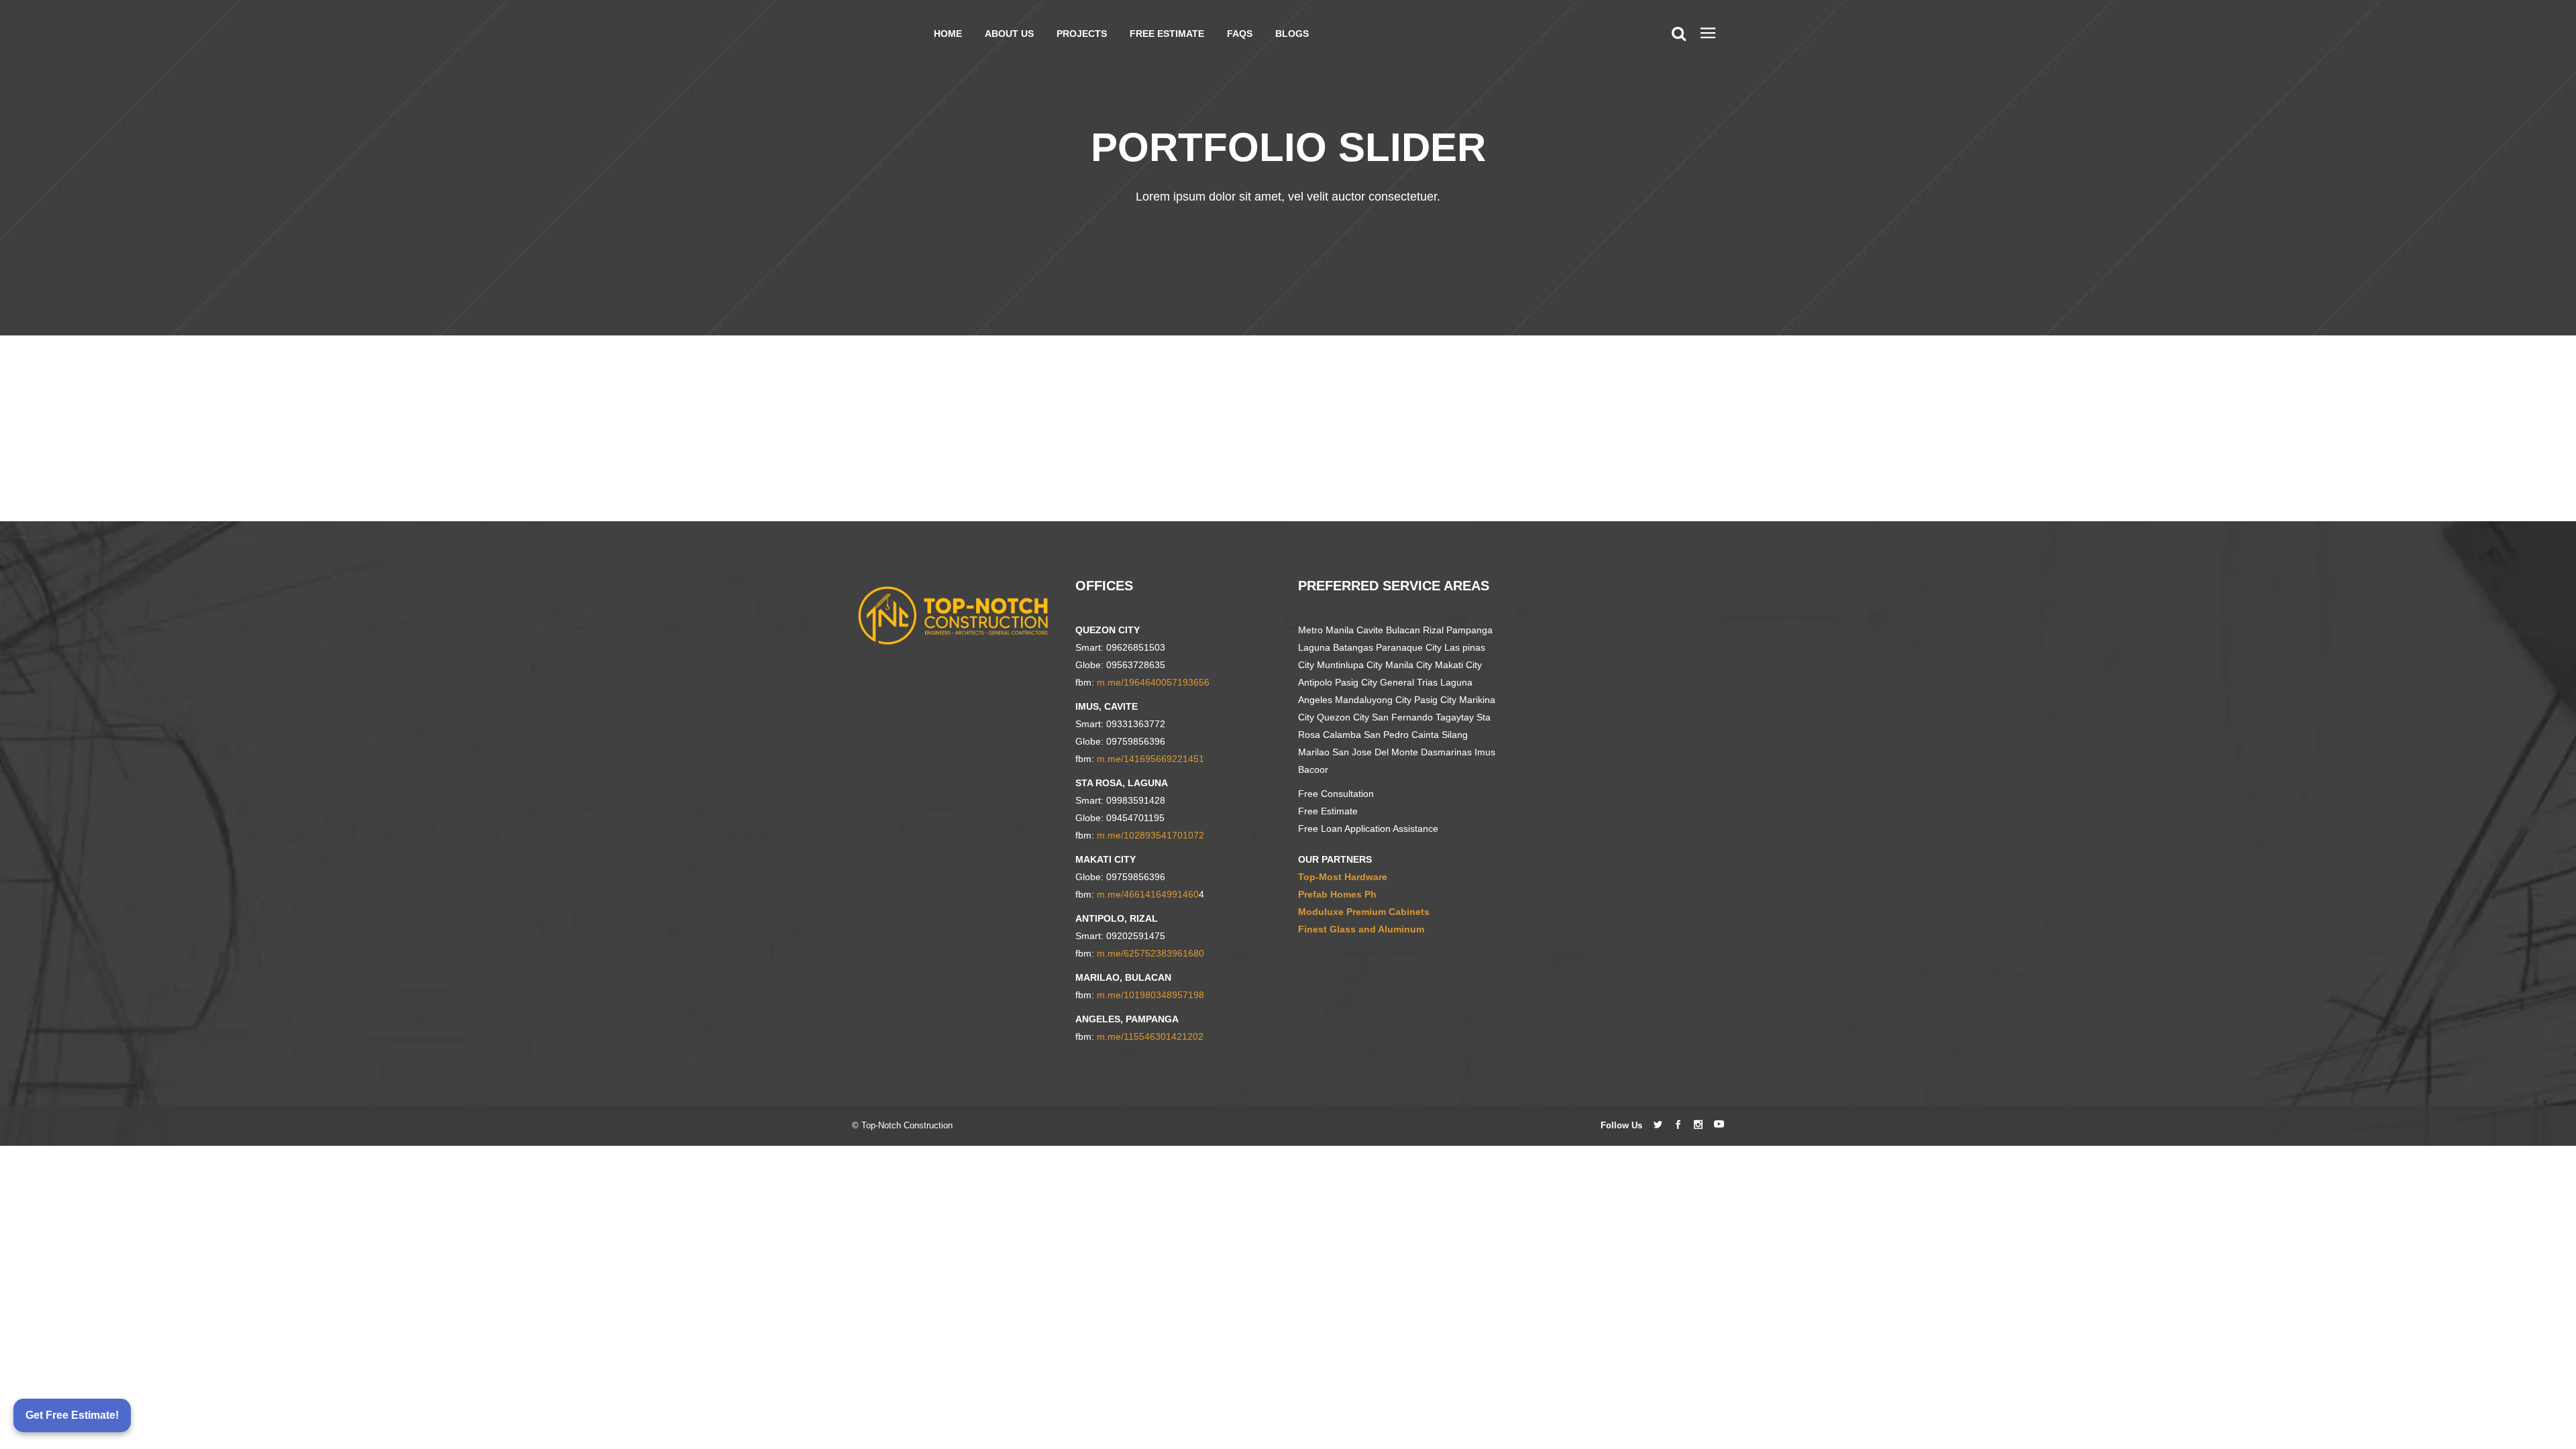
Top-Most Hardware (1343, 877)
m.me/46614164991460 (1148, 894)
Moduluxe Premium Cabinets (1364, 912)
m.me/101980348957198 (1150, 995)
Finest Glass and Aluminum (1361, 929)
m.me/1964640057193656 (1153, 682)
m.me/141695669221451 (1150, 759)
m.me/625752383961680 (1150, 953)
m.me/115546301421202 (1150, 1036)
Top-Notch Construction (907, 1125)
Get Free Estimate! (72, 1415)
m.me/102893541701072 (1150, 835)
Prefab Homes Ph (1337, 894)
